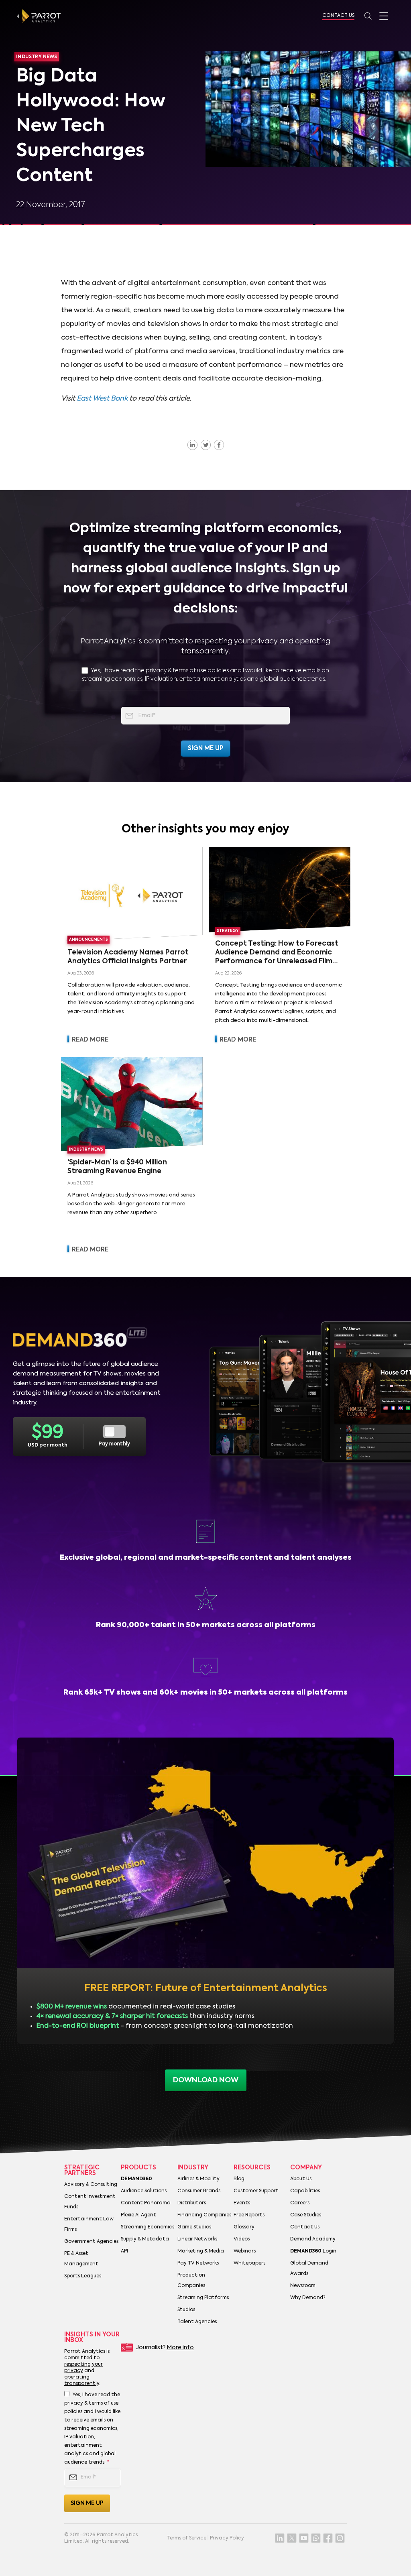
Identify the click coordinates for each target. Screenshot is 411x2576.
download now (206, 2080)
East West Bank (102, 399)
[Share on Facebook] (219, 445)
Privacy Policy (227, 2538)
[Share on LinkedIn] (192, 445)
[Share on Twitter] (206, 445)
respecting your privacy (236, 641)
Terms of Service (187, 2538)
